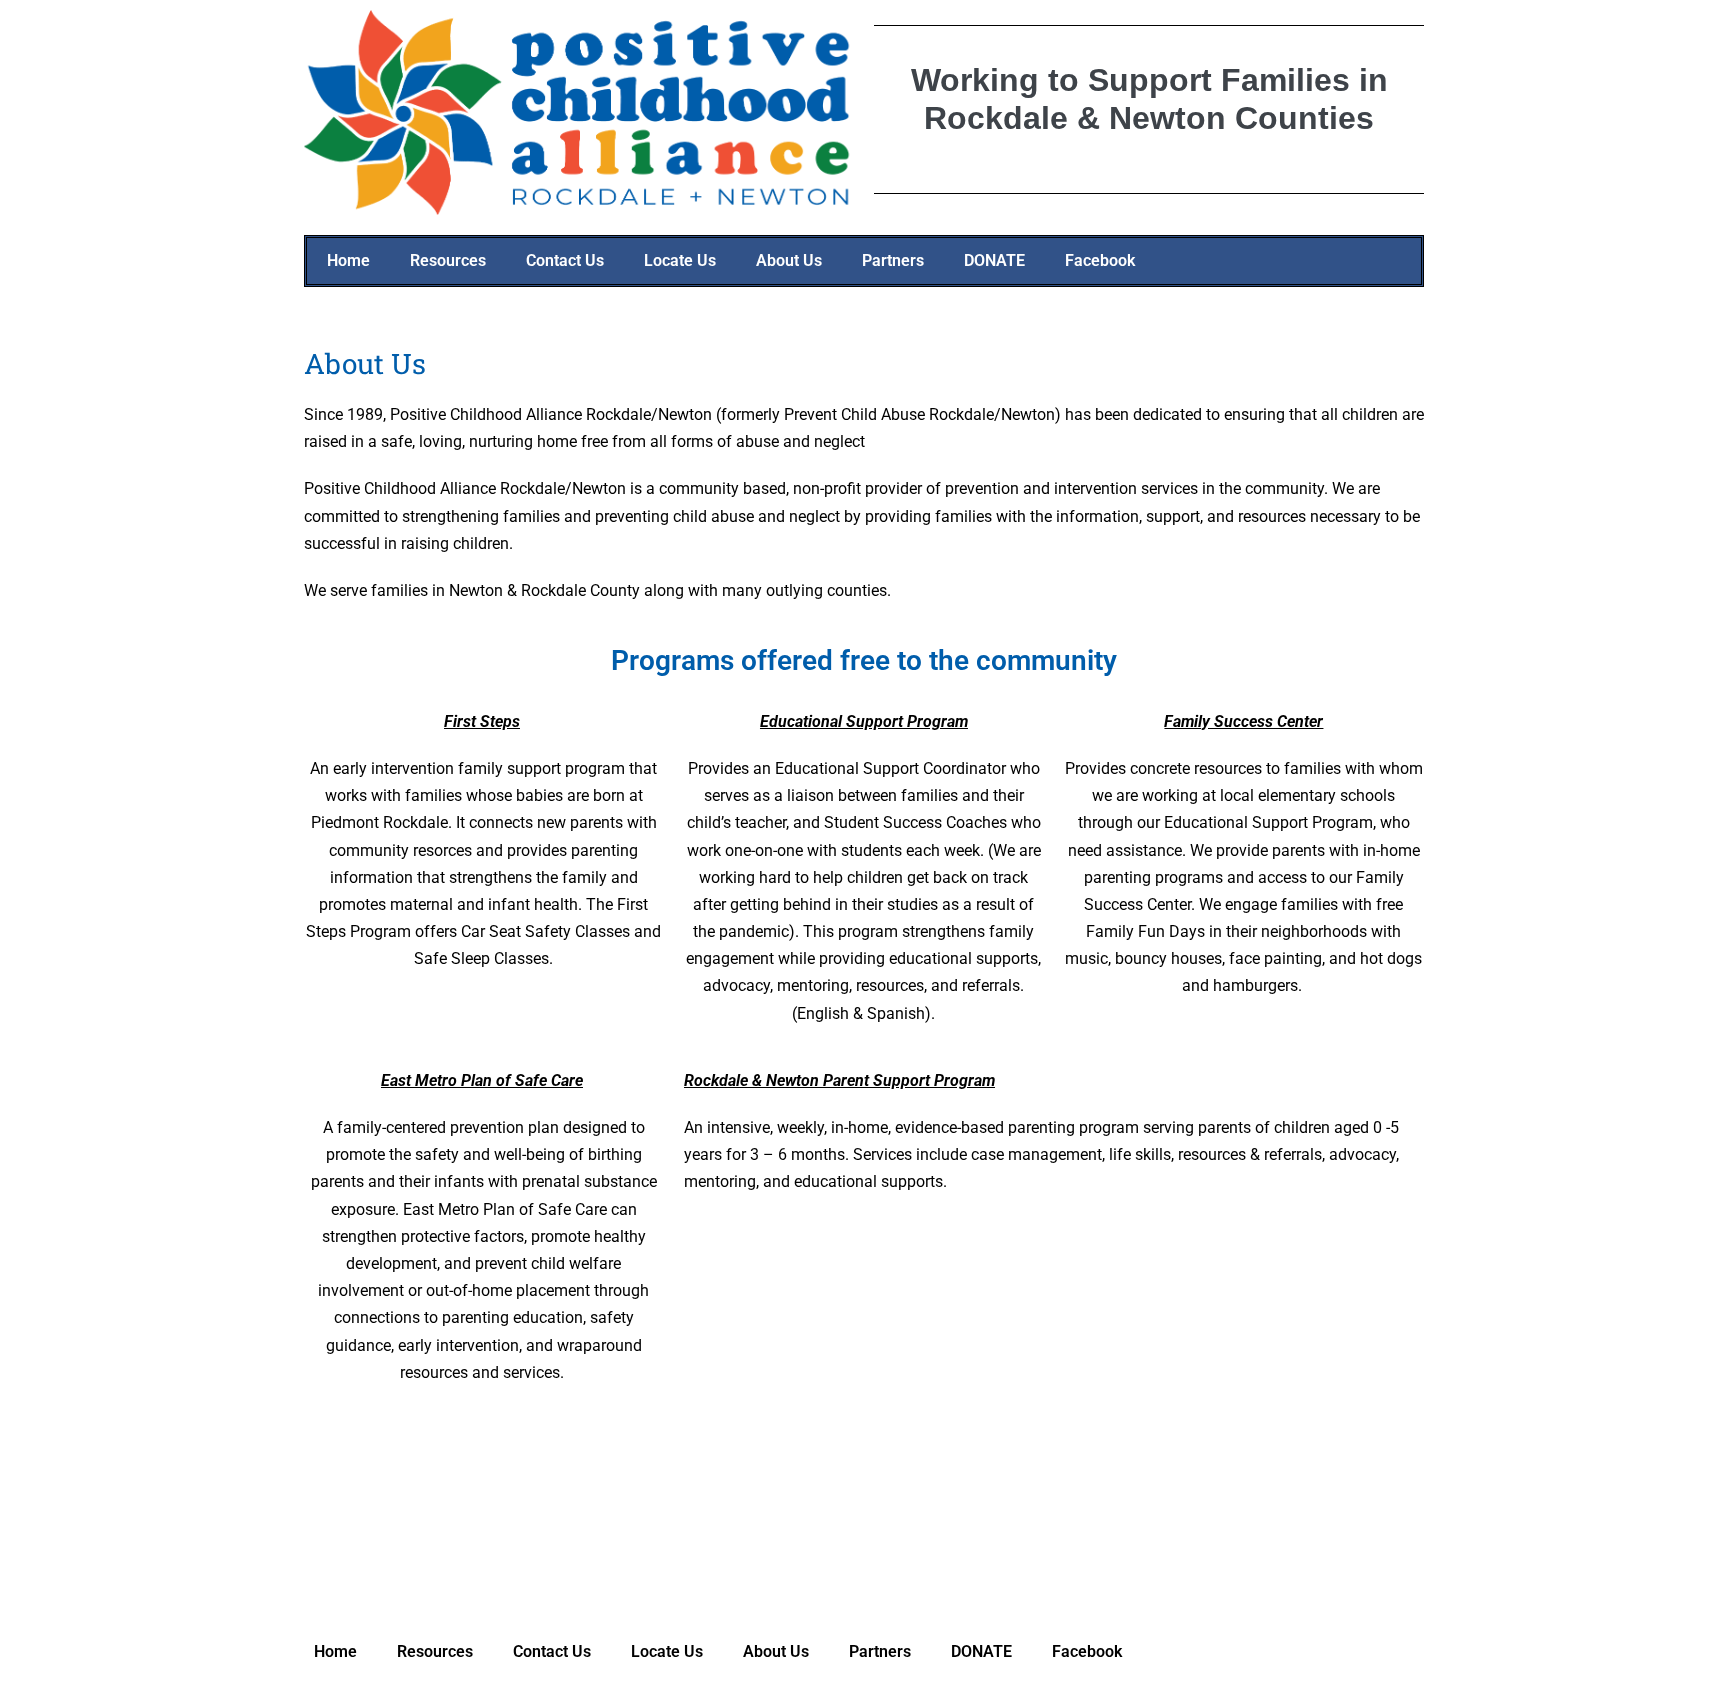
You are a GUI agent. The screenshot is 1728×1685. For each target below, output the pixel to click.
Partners (893, 260)
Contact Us (565, 260)
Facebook (1100, 260)
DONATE (994, 260)
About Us (789, 260)
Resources (448, 260)
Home (348, 260)
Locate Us (680, 260)
